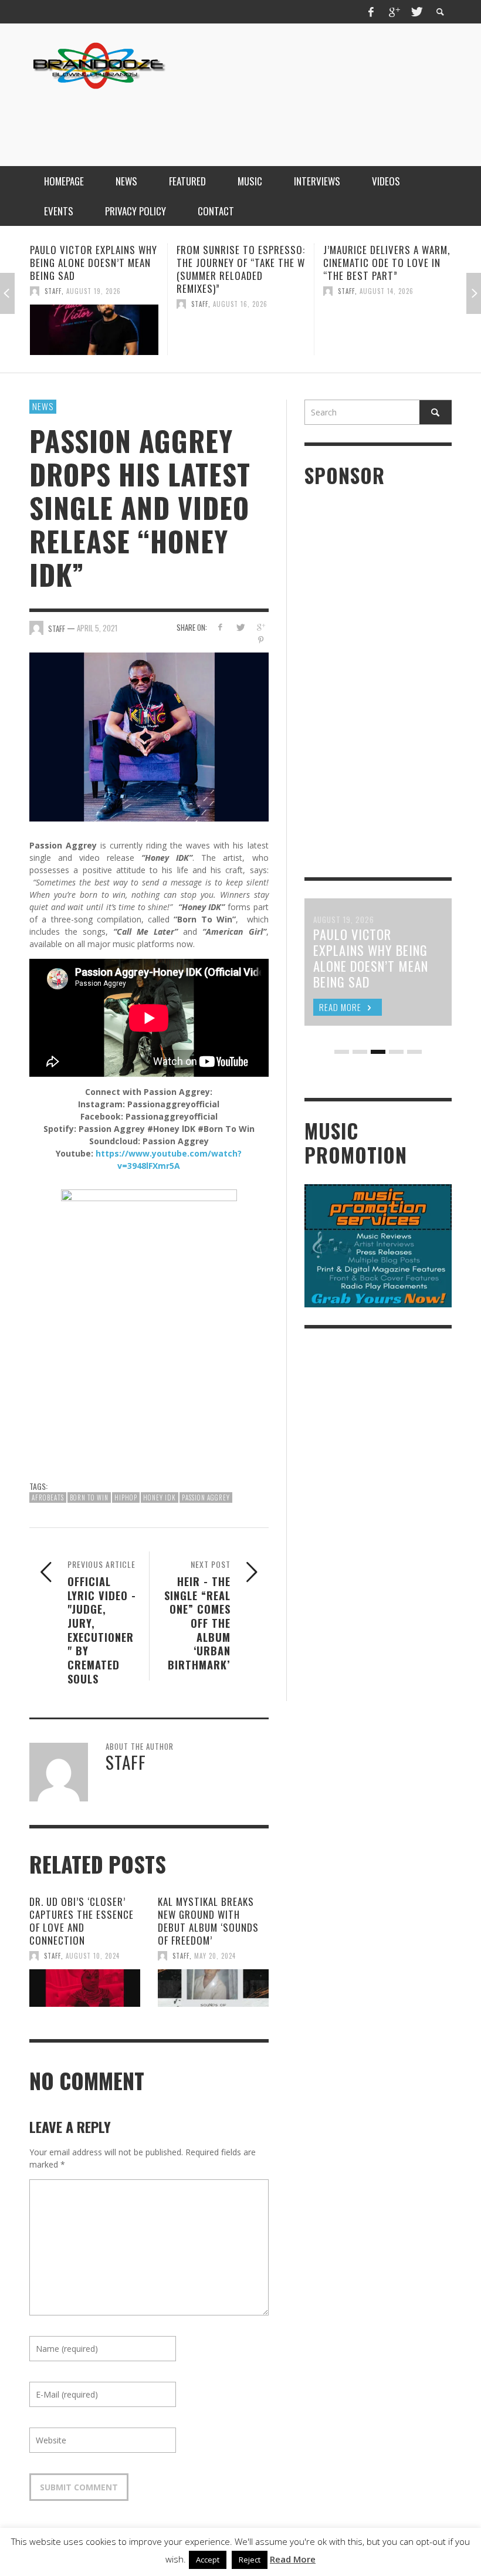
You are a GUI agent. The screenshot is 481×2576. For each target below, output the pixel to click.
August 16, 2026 (94, 304)
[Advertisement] (238, 119)
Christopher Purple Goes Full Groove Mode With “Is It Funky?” (386, 263)
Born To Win (89, 1497)
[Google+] (394, 12)
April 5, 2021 (97, 628)
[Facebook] (371, 12)
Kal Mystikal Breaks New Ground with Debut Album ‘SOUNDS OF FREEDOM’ (208, 1921)
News (43, 406)
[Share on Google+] (261, 627)
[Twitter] (416, 12)
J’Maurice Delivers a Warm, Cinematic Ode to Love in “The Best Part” (240, 263)
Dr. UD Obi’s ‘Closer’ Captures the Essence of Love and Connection (82, 1921)
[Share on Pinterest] (261, 640)
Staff (53, 304)
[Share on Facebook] (220, 627)
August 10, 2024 (93, 1956)
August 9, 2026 (385, 291)
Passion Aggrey (206, 1497)
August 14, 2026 (240, 291)
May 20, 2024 (215, 1956)
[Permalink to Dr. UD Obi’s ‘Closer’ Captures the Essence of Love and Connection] (85, 1988)
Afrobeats (48, 1497)
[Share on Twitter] (240, 627)
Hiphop (126, 1497)
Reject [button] (250, 2560)
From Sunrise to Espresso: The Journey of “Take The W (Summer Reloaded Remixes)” (94, 269)
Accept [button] (208, 2560)
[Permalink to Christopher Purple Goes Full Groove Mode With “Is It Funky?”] (387, 330)
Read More (293, 2559)
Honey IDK (160, 1497)
